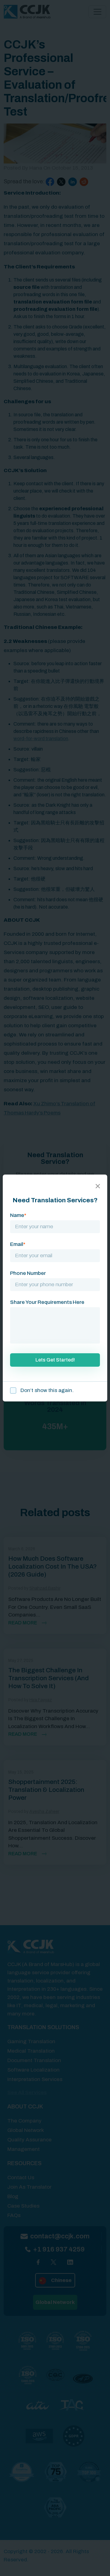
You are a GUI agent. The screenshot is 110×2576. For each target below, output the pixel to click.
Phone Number (28, 1273)
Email (18, 1244)
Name (18, 1215)
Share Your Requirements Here (47, 1302)
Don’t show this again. (46, 1390)
